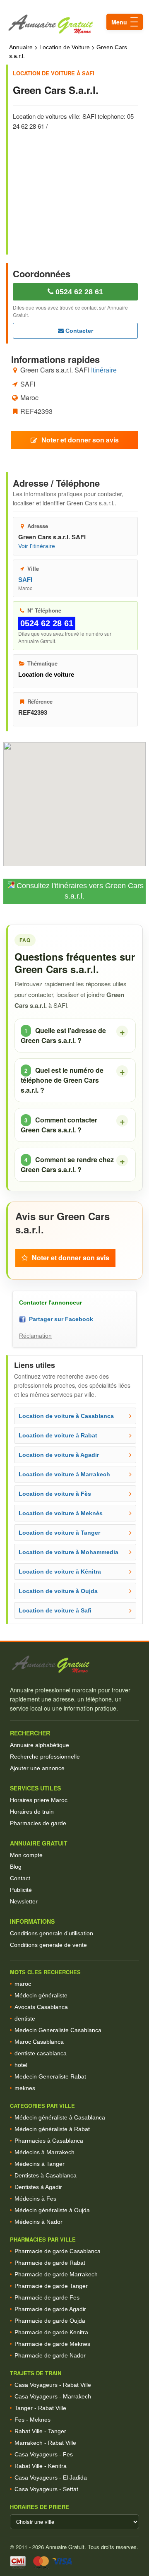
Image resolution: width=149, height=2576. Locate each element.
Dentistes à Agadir (38, 2187)
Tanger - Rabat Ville (40, 2408)
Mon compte (26, 1855)
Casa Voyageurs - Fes (44, 2454)
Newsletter (24, 1901)
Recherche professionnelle (45, 1757)
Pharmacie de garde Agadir (50, 2309)
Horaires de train (32, 1812)
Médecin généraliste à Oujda (52, 2210)
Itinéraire (104, 370)
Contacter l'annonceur (50, 1302)
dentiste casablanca (41, 2053)
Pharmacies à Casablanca (49, 2141)
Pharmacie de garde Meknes (52, 2344)
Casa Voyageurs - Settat (46, 2489)
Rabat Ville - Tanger (40, 2431)
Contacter (78, 331)
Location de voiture (46, 674)
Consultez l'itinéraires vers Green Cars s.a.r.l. (79, 891)
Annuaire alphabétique (40, 1745)
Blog (16, 1867)
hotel (21, 2065)
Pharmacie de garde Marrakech (56, 2274)
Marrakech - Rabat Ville (45, 2443)
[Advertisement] (79, 187)
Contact (20, 1878)
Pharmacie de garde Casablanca (58, 2251)
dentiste (25, 2019)
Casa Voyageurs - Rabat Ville (53, 2385)
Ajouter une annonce (37, 1768)
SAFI (25, 580)
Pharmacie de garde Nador (50, 2355)
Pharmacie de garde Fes (47, 2297)
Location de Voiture (65, 47)
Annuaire (21, 47)
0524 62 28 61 (78, 292)
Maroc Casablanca (39, 2042)
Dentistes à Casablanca (46, 2175)
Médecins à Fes (35, 2199)
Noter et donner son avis (80, 440)
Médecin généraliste (41, 1995)
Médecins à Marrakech (44, 2152)
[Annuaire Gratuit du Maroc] (74, 24)
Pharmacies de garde (38, 1823)
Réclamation (35, 1336)
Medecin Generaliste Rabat (50, 2076)
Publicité (21, 1890)
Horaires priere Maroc (39, 1800)
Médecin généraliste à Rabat (52, 2129)
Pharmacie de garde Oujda (50, 2321)
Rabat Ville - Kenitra (41, 2466)
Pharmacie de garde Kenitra (51, 2332)
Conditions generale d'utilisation (52, 1933)
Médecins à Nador (38, 2222)
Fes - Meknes (32, 2420)
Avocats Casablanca (41, 2007)
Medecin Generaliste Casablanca (58, 2030)
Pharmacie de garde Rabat (50, 2263)
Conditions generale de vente (48, 1945)
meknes (25, 2088)
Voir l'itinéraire (37, 546)
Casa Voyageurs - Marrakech (53, 2396)
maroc (23, 1984)
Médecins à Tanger (40, 2164)
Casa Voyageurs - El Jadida (51, 2477)
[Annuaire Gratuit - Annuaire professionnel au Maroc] (74, 1664)
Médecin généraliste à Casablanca (60, 2117)
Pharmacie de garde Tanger (51, 2286)
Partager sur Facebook (59, 1319)
